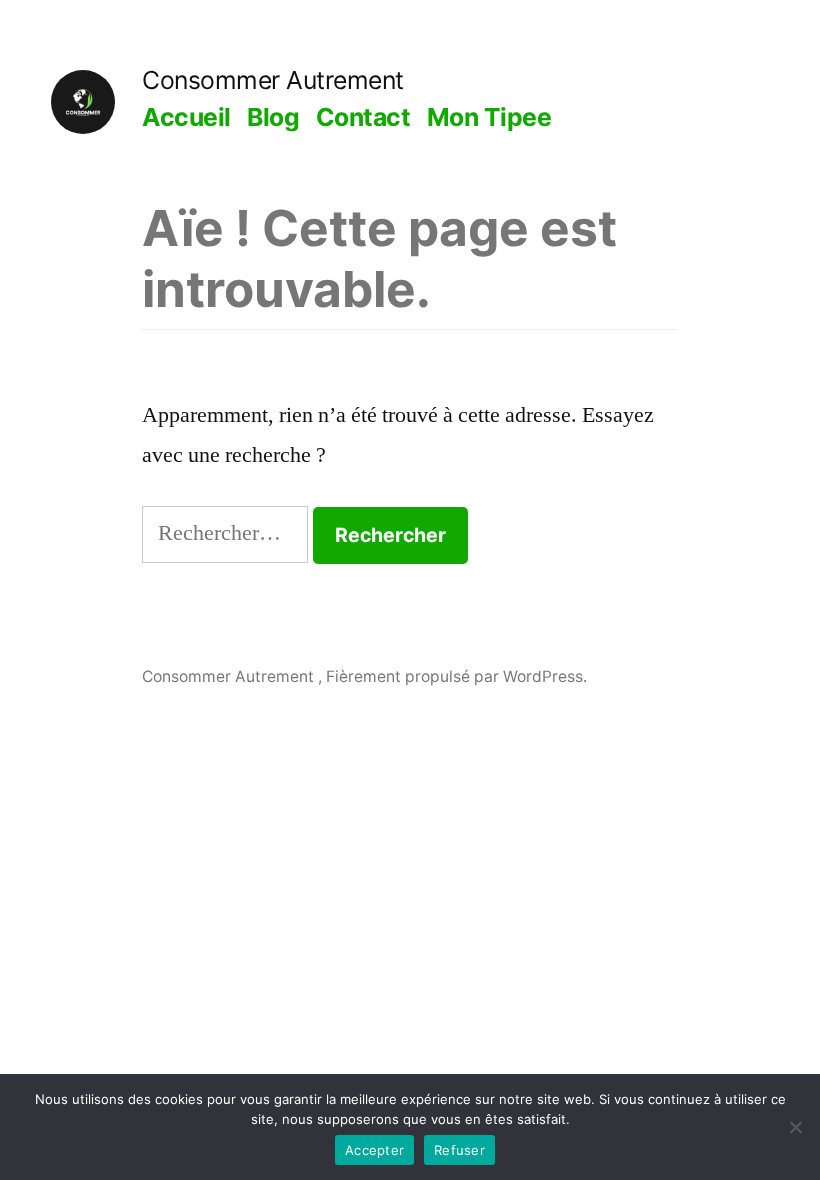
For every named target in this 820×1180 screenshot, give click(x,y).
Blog (273, 117)
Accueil (186, 117)
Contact (363, 117)
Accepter (374, 1150)
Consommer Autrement (273, 80)
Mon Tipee (489, 117)
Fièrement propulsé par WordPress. (456, 676)
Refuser (459, 1150)
